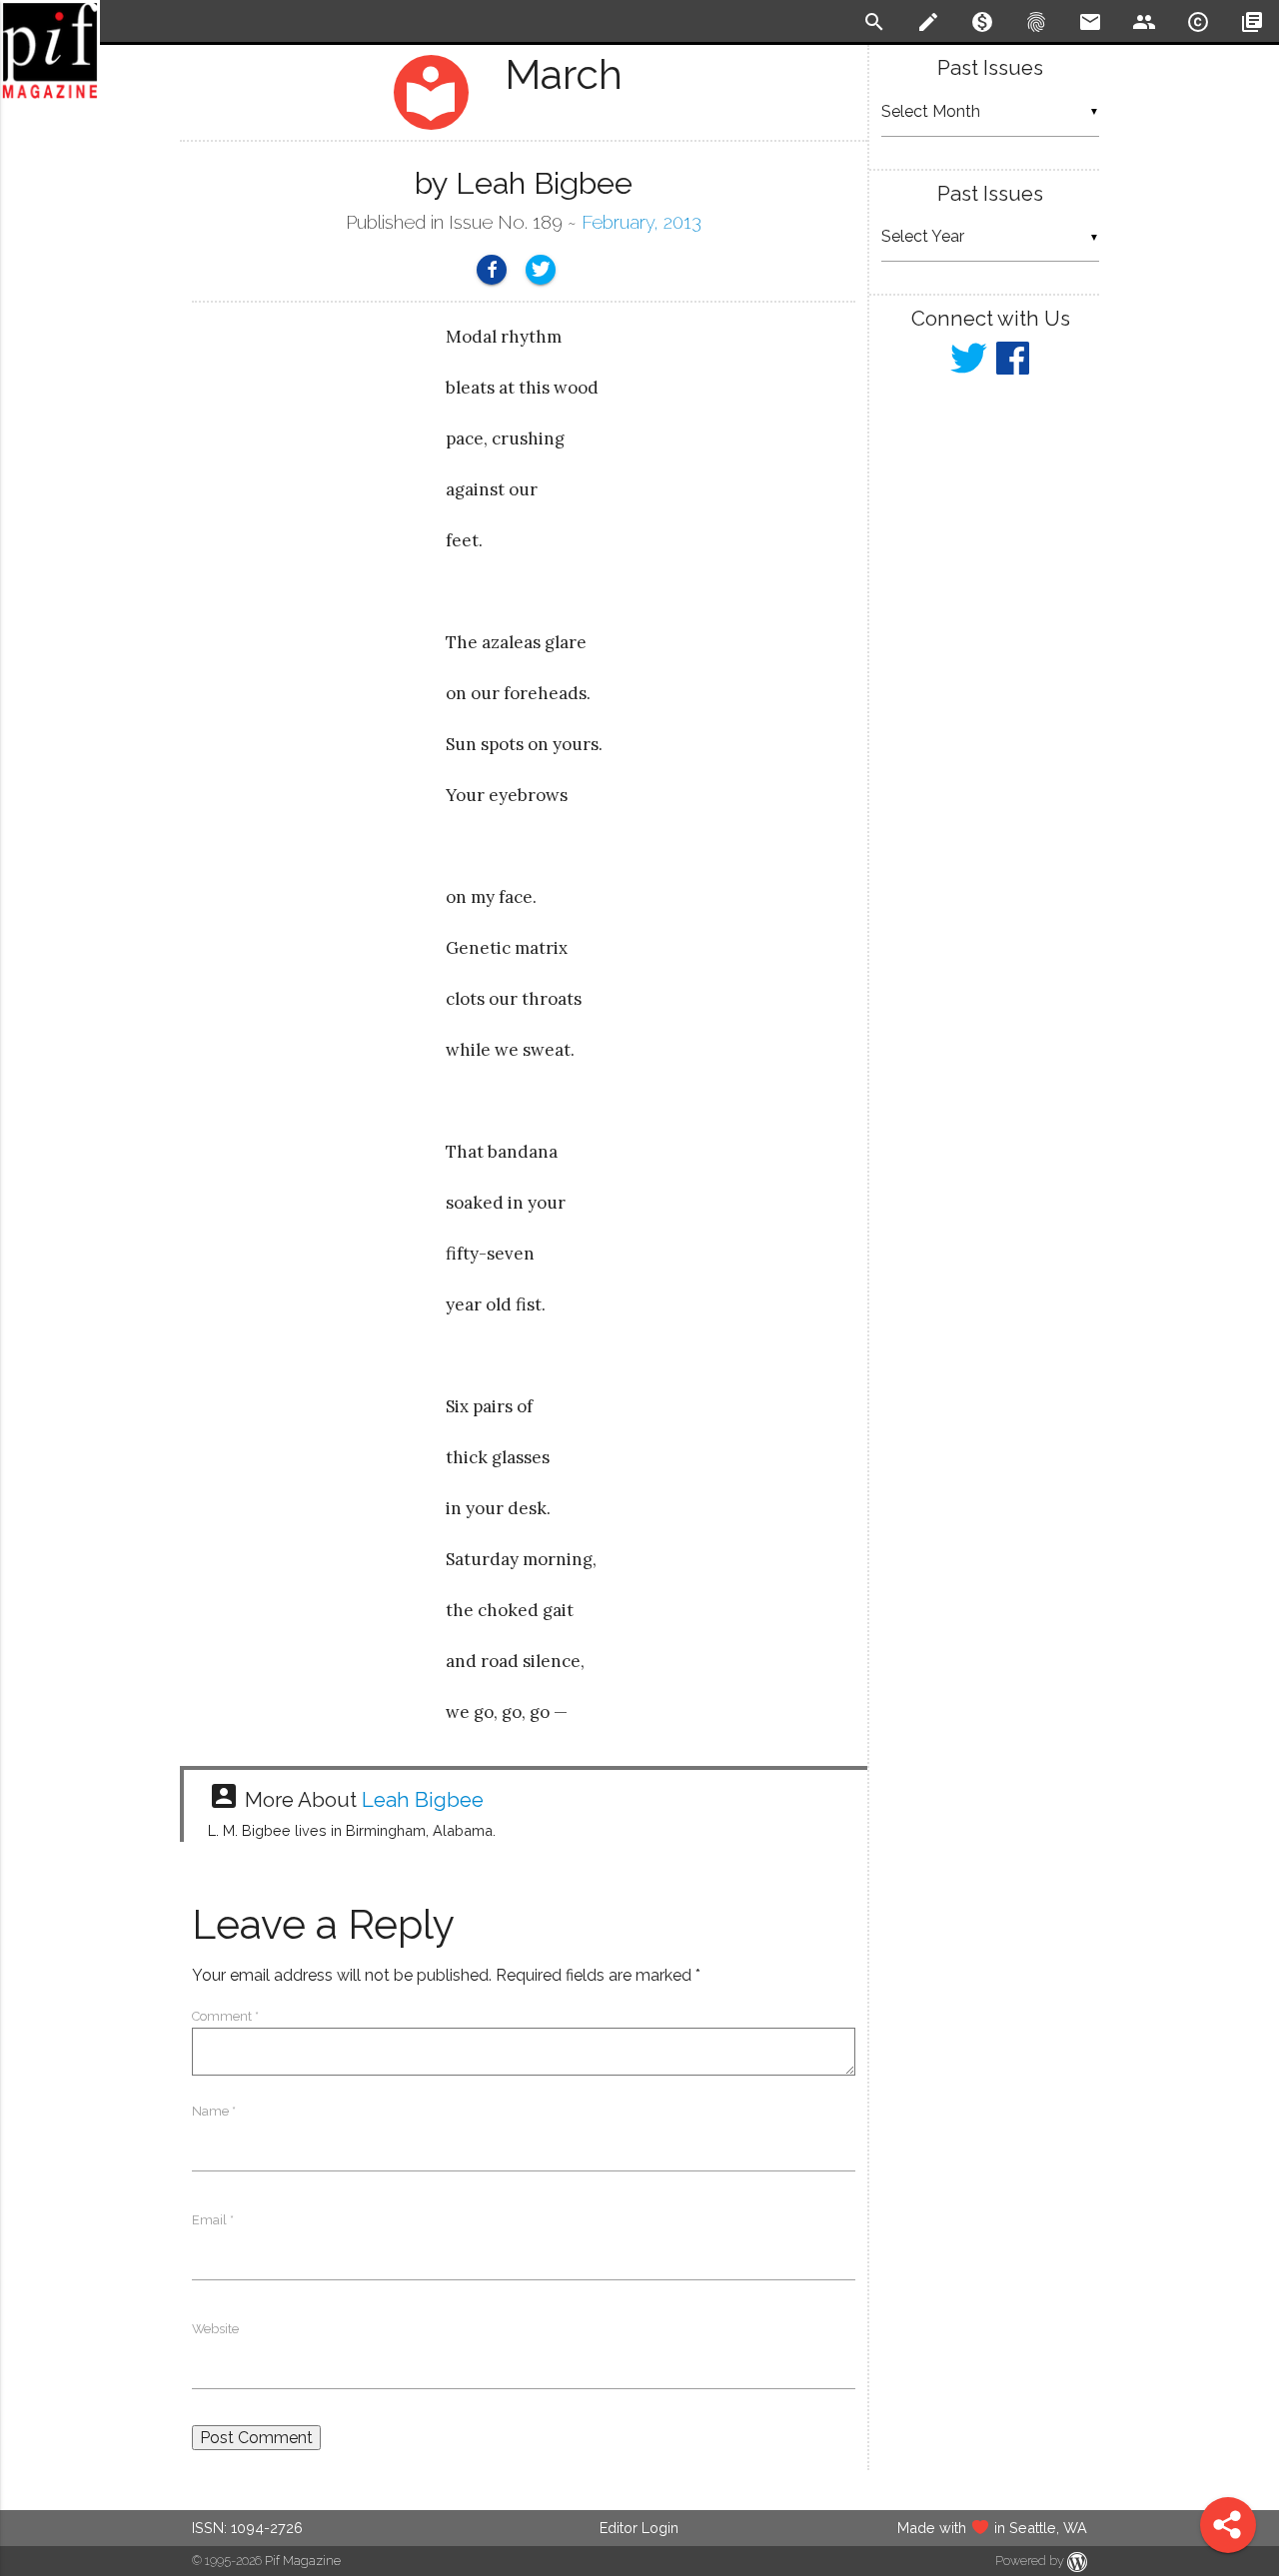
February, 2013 (641, 222)
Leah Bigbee (423, 1800)
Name (214, 2111)
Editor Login (639, 2528)
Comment (225, 2016)
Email (213, 2220)
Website (215, 2329)
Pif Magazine (303, 2561)
